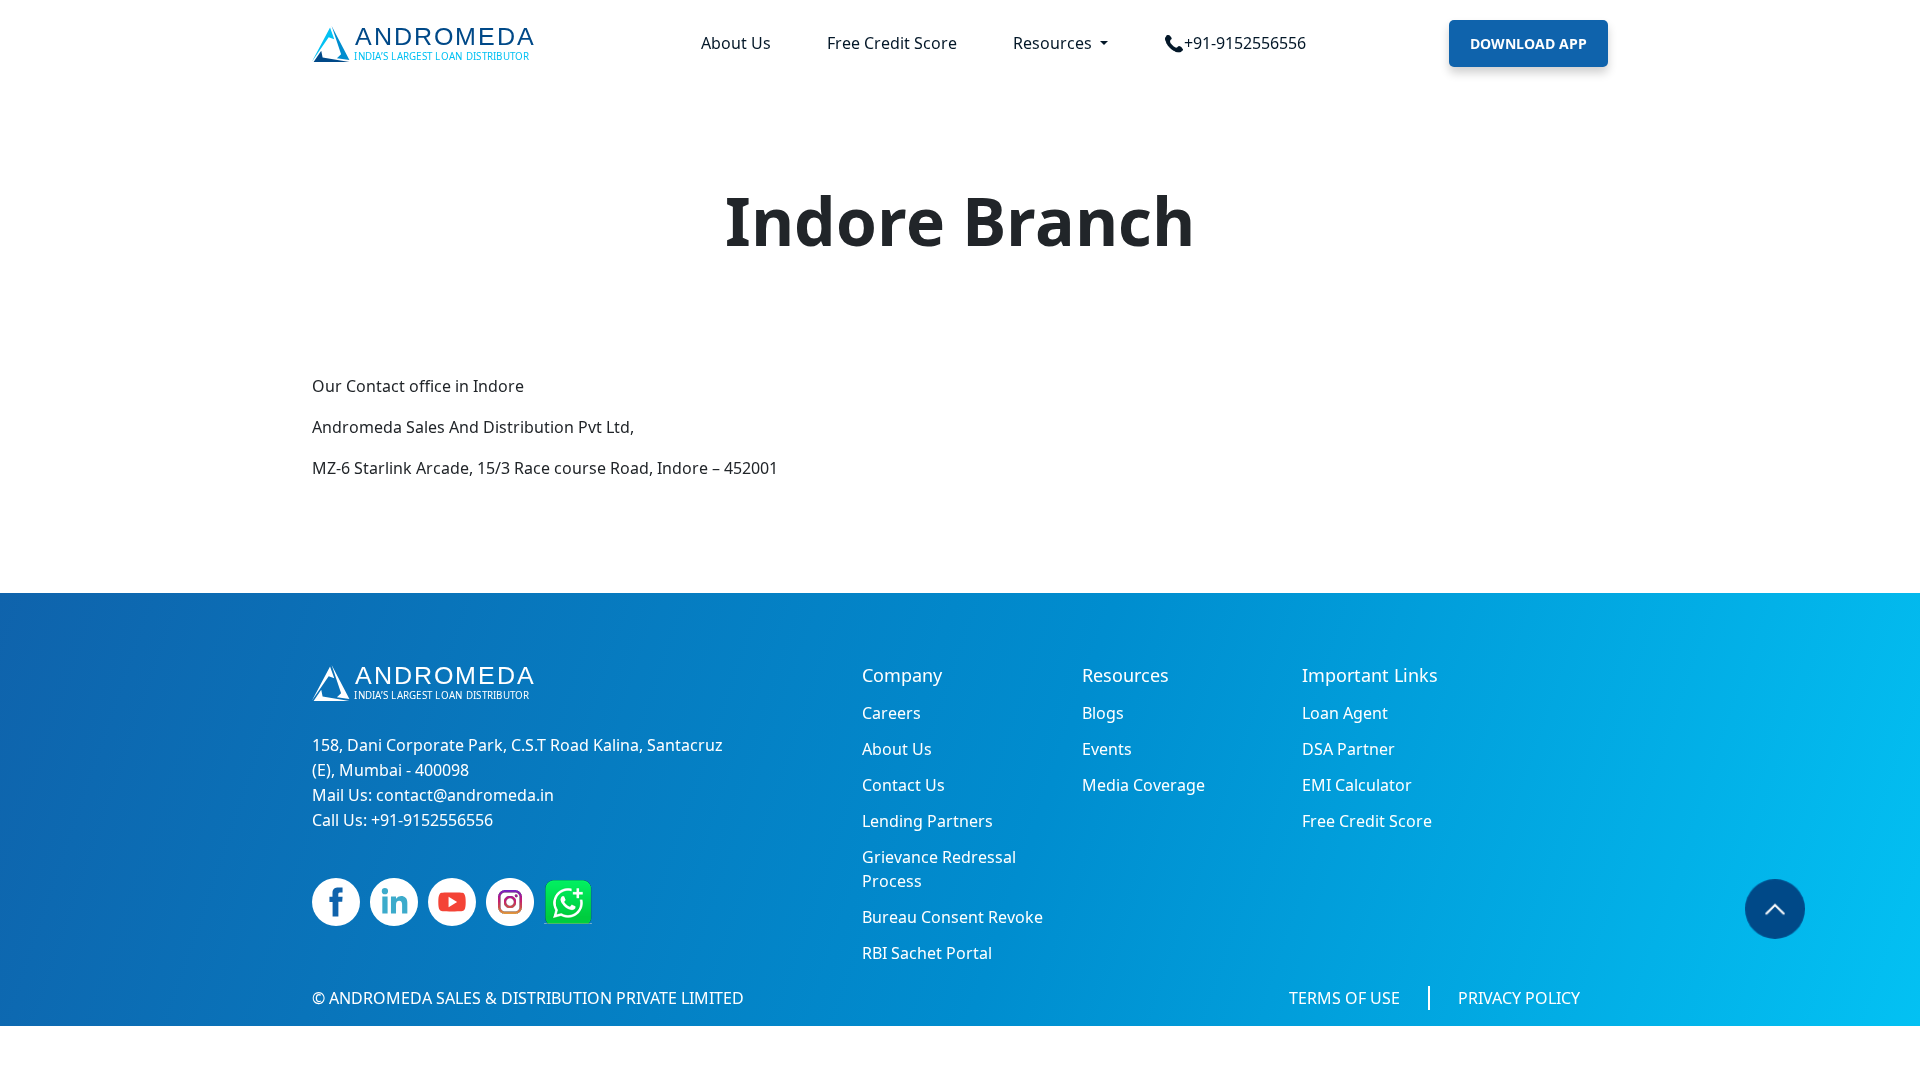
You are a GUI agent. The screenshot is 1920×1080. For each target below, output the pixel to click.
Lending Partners (927, 821)
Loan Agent (1345, 713)
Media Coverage (1143, 785)
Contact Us (903, 785)
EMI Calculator (1357, 785)
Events (1107, 749)
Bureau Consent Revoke (952, 917)
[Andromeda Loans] (427, 44)
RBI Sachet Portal (927, 953)
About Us (736, 43)
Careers (891, 713)
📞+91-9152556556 (1235, 43)
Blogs (1103, 713)
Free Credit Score (892, 43)
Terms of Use (1344, 998)
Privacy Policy (1519, 998)
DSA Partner (1348, 749)
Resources (1054, 43)
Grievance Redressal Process (939, 869)
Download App (1528, 43)
